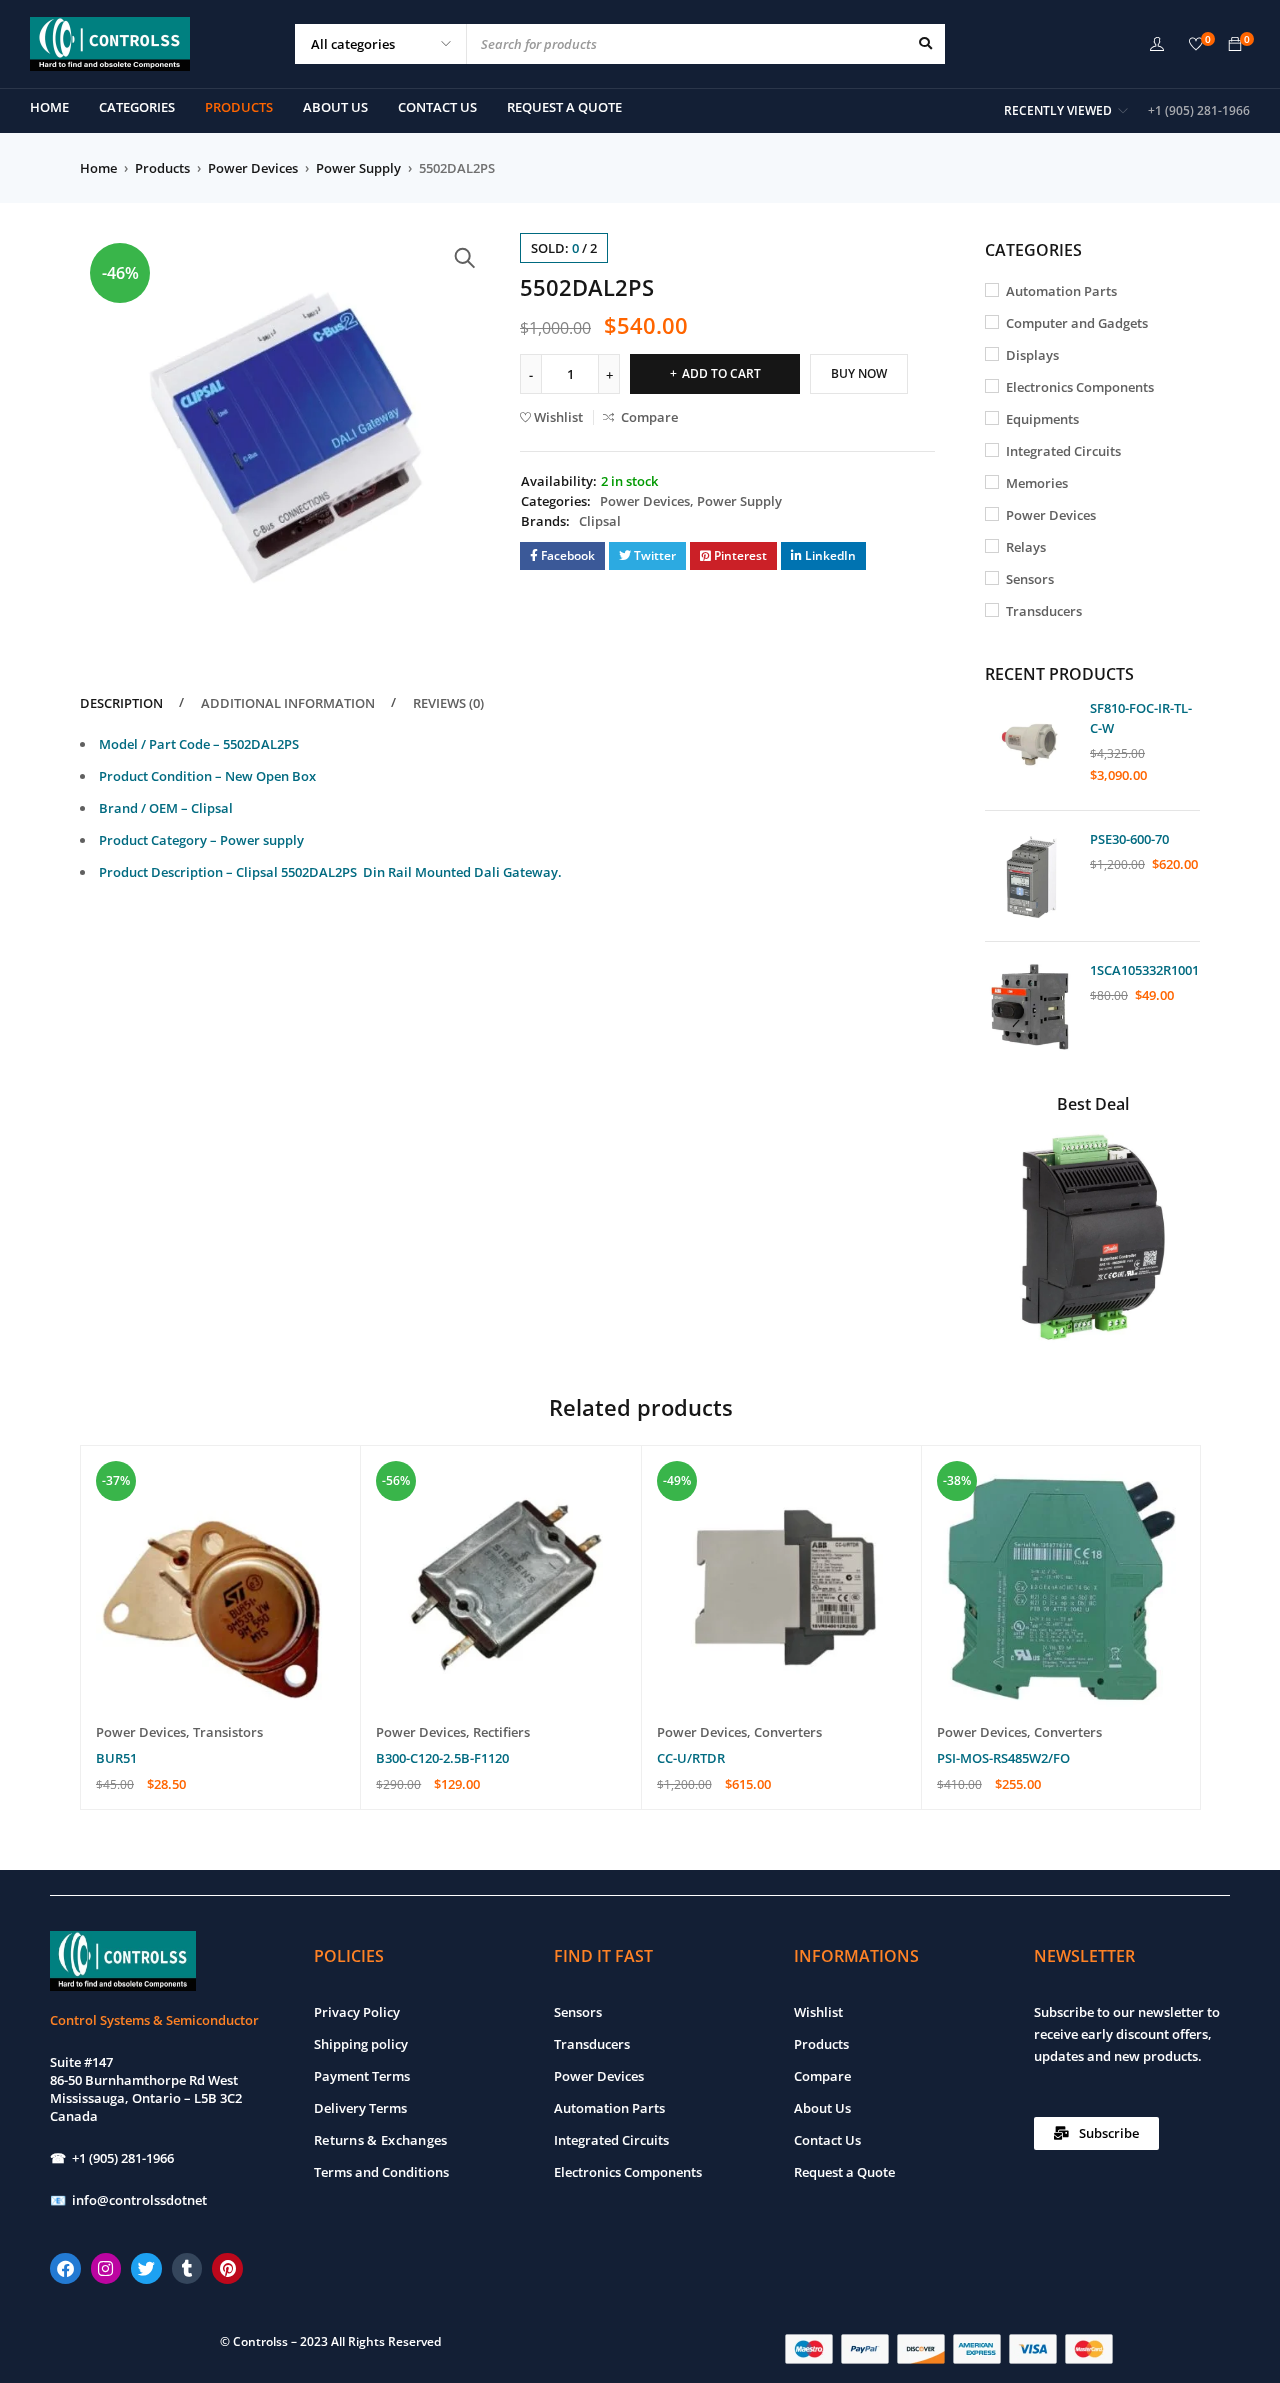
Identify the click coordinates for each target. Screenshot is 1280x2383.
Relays (1026, 547)
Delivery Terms (360, 2108)
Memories (1037, 483)
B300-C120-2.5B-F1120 (442, 1758)
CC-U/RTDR (691, 1758)
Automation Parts (1061, 291)
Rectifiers (501, 1732)
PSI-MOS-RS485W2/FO (1003, 1758)
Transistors (228, 1732)
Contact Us (827, 2140)
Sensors (1030, 579)
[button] (465, 258)
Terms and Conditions (381, 2172)
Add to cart (721, 373)
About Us (822, 2108)
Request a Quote (844, 2172)
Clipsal (600, 521)
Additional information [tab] (288, 703)
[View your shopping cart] (1235, 45)
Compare (822, 2076)
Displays (1032, 355)
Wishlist (818, 2012)
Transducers (1044, 611)
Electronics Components (1080, 387)
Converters (788, 1732)
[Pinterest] (227, 2268)
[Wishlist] (1196, 45)
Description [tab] (121, 703)
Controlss (260, 2341)
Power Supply (358, 168)
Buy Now (859, 373)
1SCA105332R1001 (1144, 970)
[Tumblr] (187, 2268)
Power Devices (253, 168)
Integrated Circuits (1063, 451)
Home (98, 168)
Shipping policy (361, 2044)
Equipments (1042, 419)
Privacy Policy (357, 2012)
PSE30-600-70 (1129, 839)
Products (162, 168)
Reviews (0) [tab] (448, 703)
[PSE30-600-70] (1030, 876)
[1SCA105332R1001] (1030, 1007)
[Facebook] (65, 2268)
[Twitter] (146, 2268)
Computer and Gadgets (1077, 323)
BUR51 (116, 1758)
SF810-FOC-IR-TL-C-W (1141, 718)
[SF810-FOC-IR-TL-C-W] (1030, 745)
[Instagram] (106, 2268)
